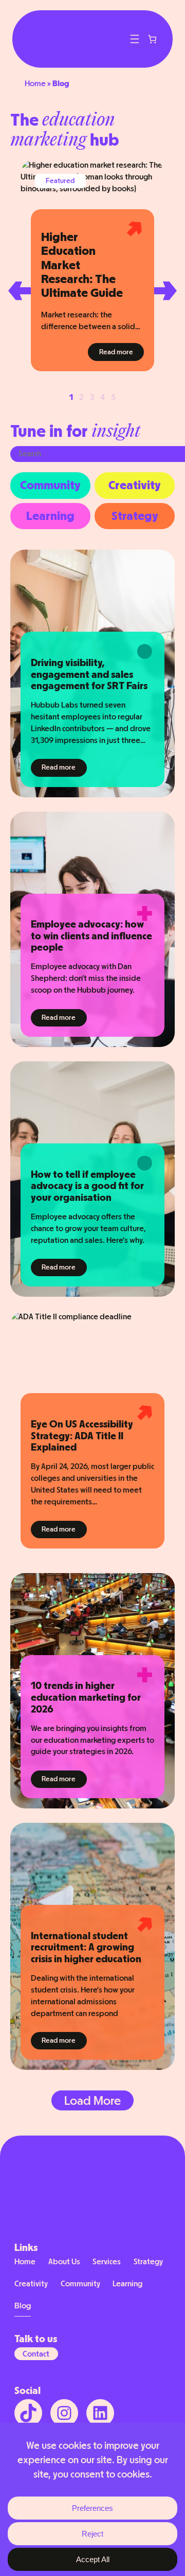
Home (35, 83)
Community (50, 485)
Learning (50, 516)
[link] (152, 39)
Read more (122, 352)
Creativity (135, 485)
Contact (36, 2354)
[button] (20, 291)
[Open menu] (135, 39)
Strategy (135, 516)
